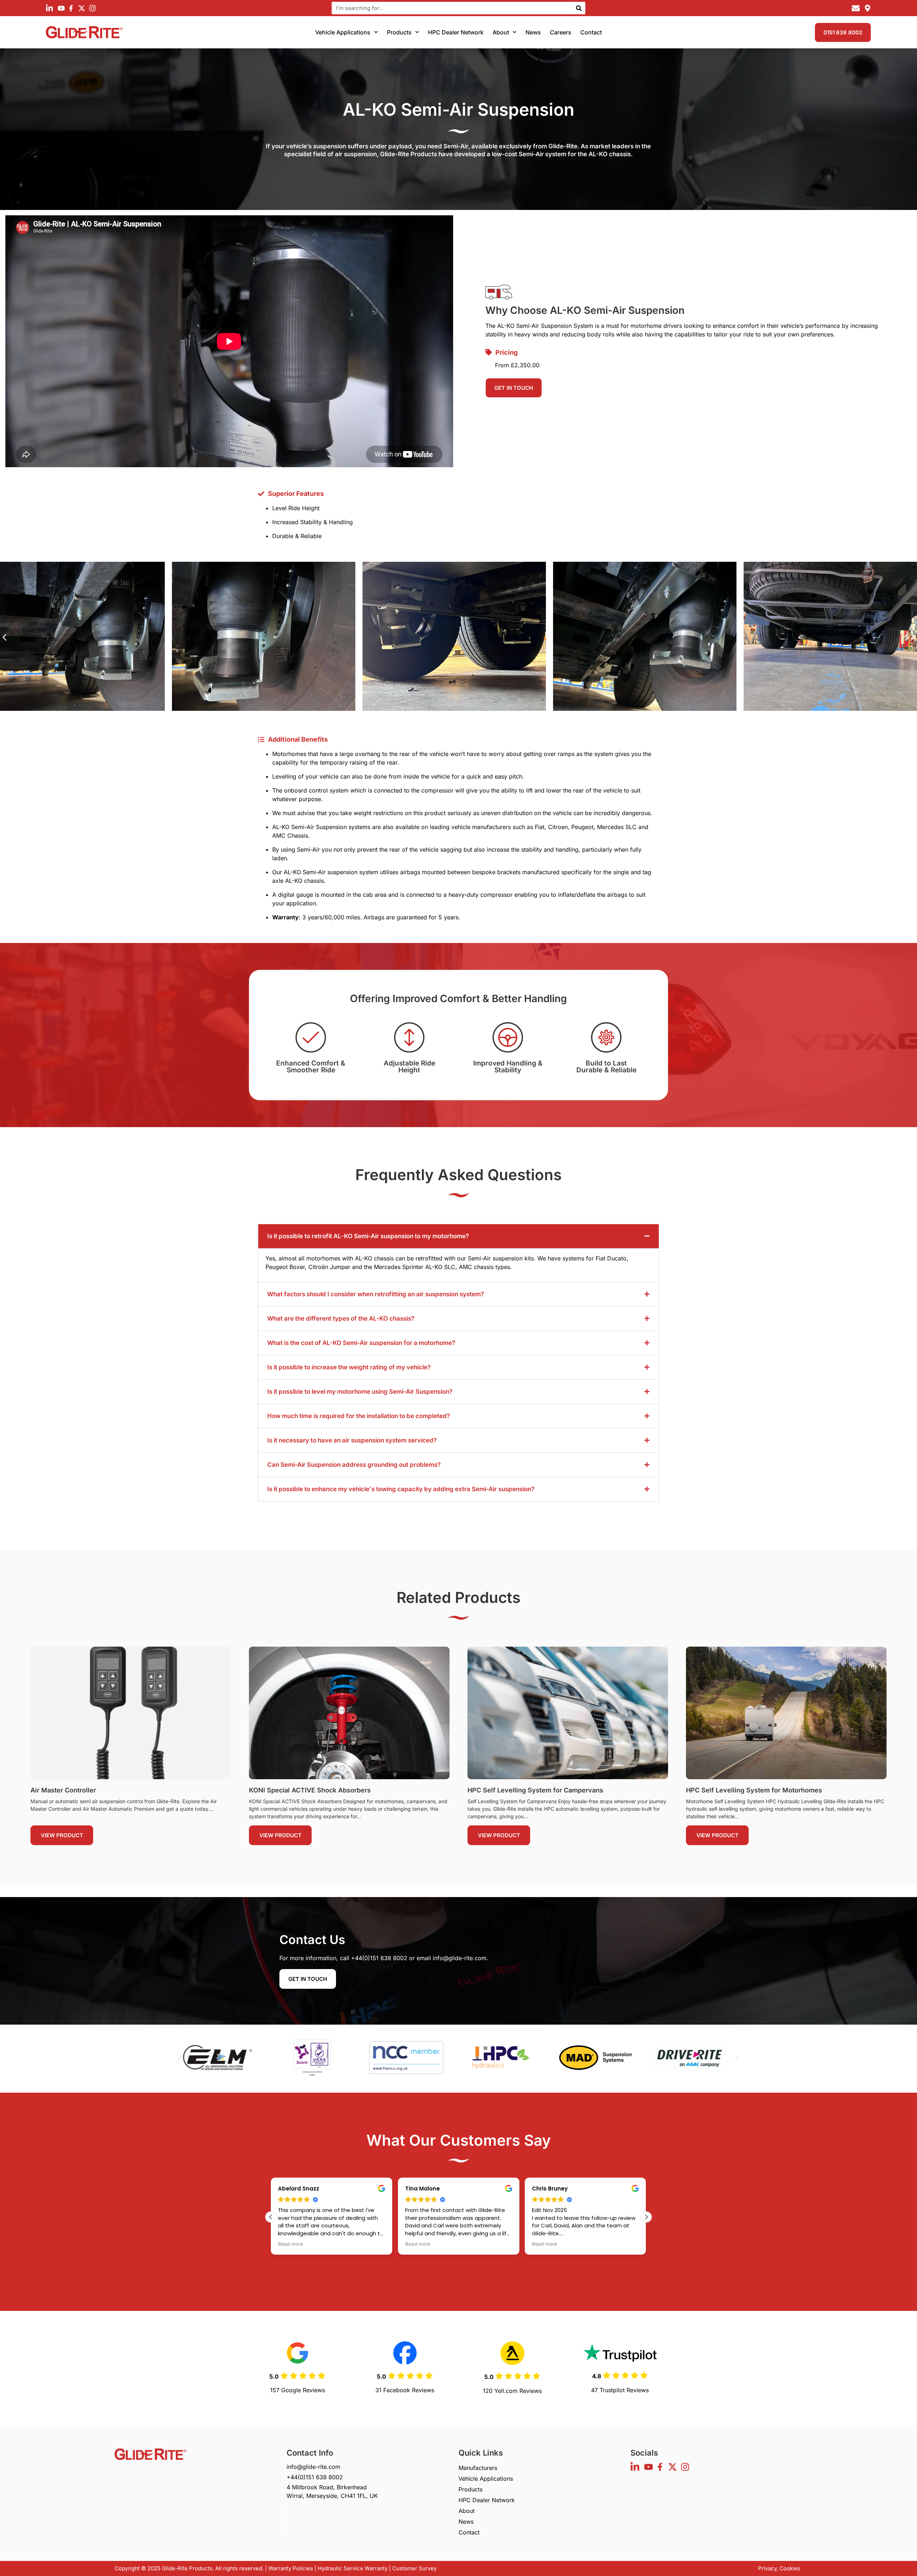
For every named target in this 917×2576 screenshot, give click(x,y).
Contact (591, 32)
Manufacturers (478, 2468)
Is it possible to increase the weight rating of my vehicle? (349, 1367)
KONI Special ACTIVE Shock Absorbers (310, 1790)
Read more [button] (291, 2244)
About (501, 32)
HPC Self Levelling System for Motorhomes (754, 1790)
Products (399, 32)
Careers (561, 32)
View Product (62, 1835)
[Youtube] (60, 8)
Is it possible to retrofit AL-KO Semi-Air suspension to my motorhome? (368, 1236)
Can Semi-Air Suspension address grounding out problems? (354, 1465)
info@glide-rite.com (460, 1958)
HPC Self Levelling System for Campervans (535, 1790)
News (533, 32)
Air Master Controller (63, 1790)
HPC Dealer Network (456, 32)
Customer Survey (414, 2568)
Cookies (790, 2568)
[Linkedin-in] (49, 8)
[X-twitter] (82, 8)
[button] (4, 638)
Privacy (767, 2568)
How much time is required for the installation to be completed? (359, 1416)
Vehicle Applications (343, 32)
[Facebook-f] (71, 8)
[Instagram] (92, 8)
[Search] (579, 8)
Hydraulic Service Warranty (353, 2568)
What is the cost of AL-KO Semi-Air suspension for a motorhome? (361, 1343)
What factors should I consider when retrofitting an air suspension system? (376, 1294)
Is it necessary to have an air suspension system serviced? (352, 1440)
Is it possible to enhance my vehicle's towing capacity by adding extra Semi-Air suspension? (401, 1489)
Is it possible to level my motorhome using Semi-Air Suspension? (360, 1392)
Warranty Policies (291, 2568)
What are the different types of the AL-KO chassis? (341, 1318)
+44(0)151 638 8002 (379, 1958)
